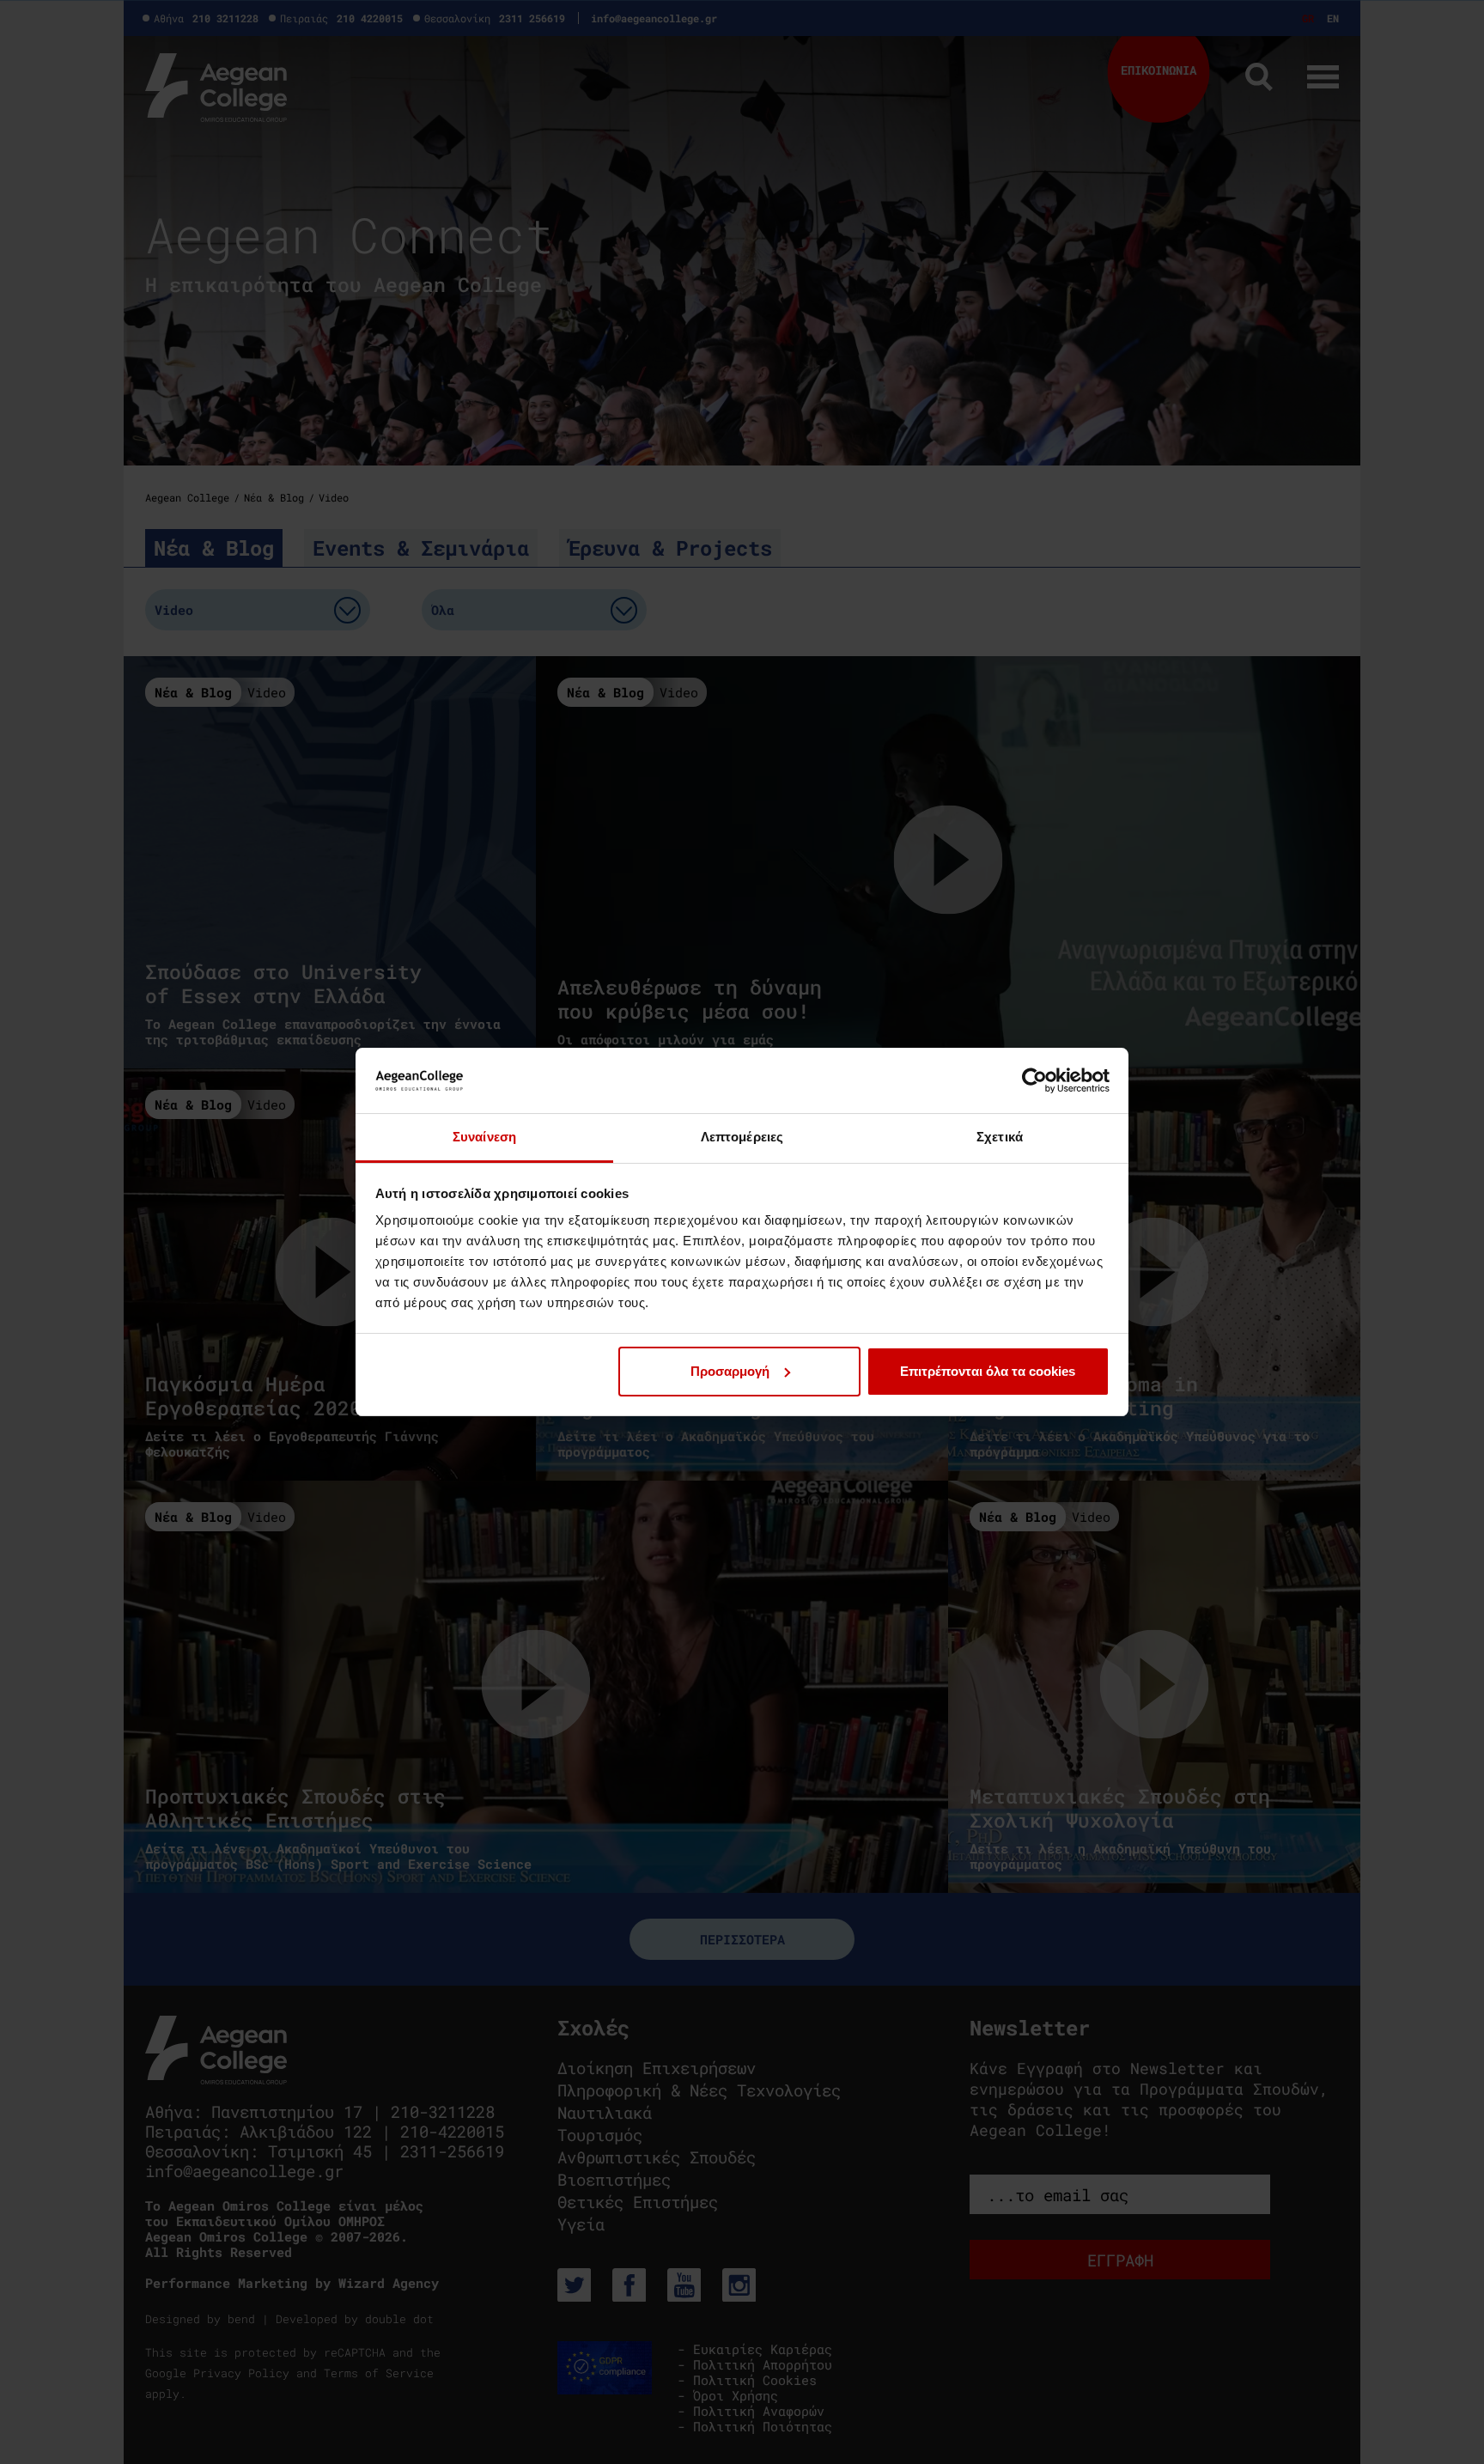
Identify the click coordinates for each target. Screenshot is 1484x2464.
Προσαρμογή (730, 1371)
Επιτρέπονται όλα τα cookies (988, 1371)
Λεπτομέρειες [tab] (742, 1137)
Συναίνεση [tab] (484, 1137)
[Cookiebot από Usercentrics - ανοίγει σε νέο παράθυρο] (1034, 1080)
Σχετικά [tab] (1000, 1137)
